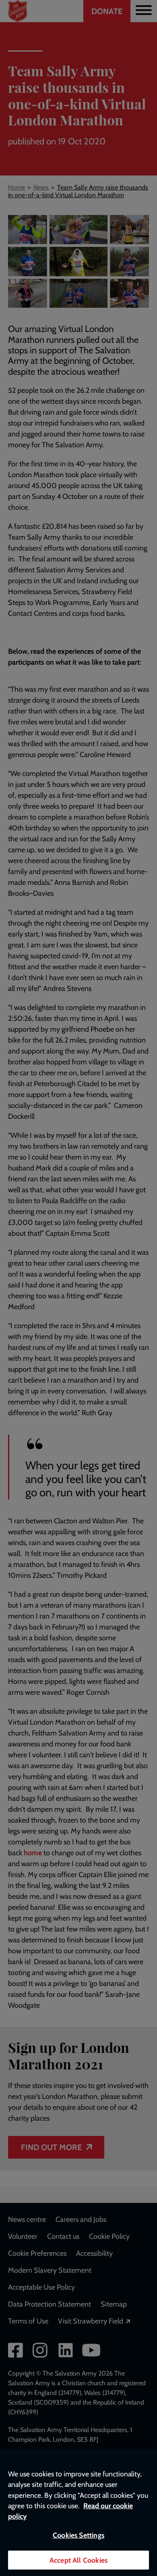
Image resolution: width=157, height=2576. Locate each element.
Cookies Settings (78, 2535)
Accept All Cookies (78, 2560)
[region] (78, 2513)
